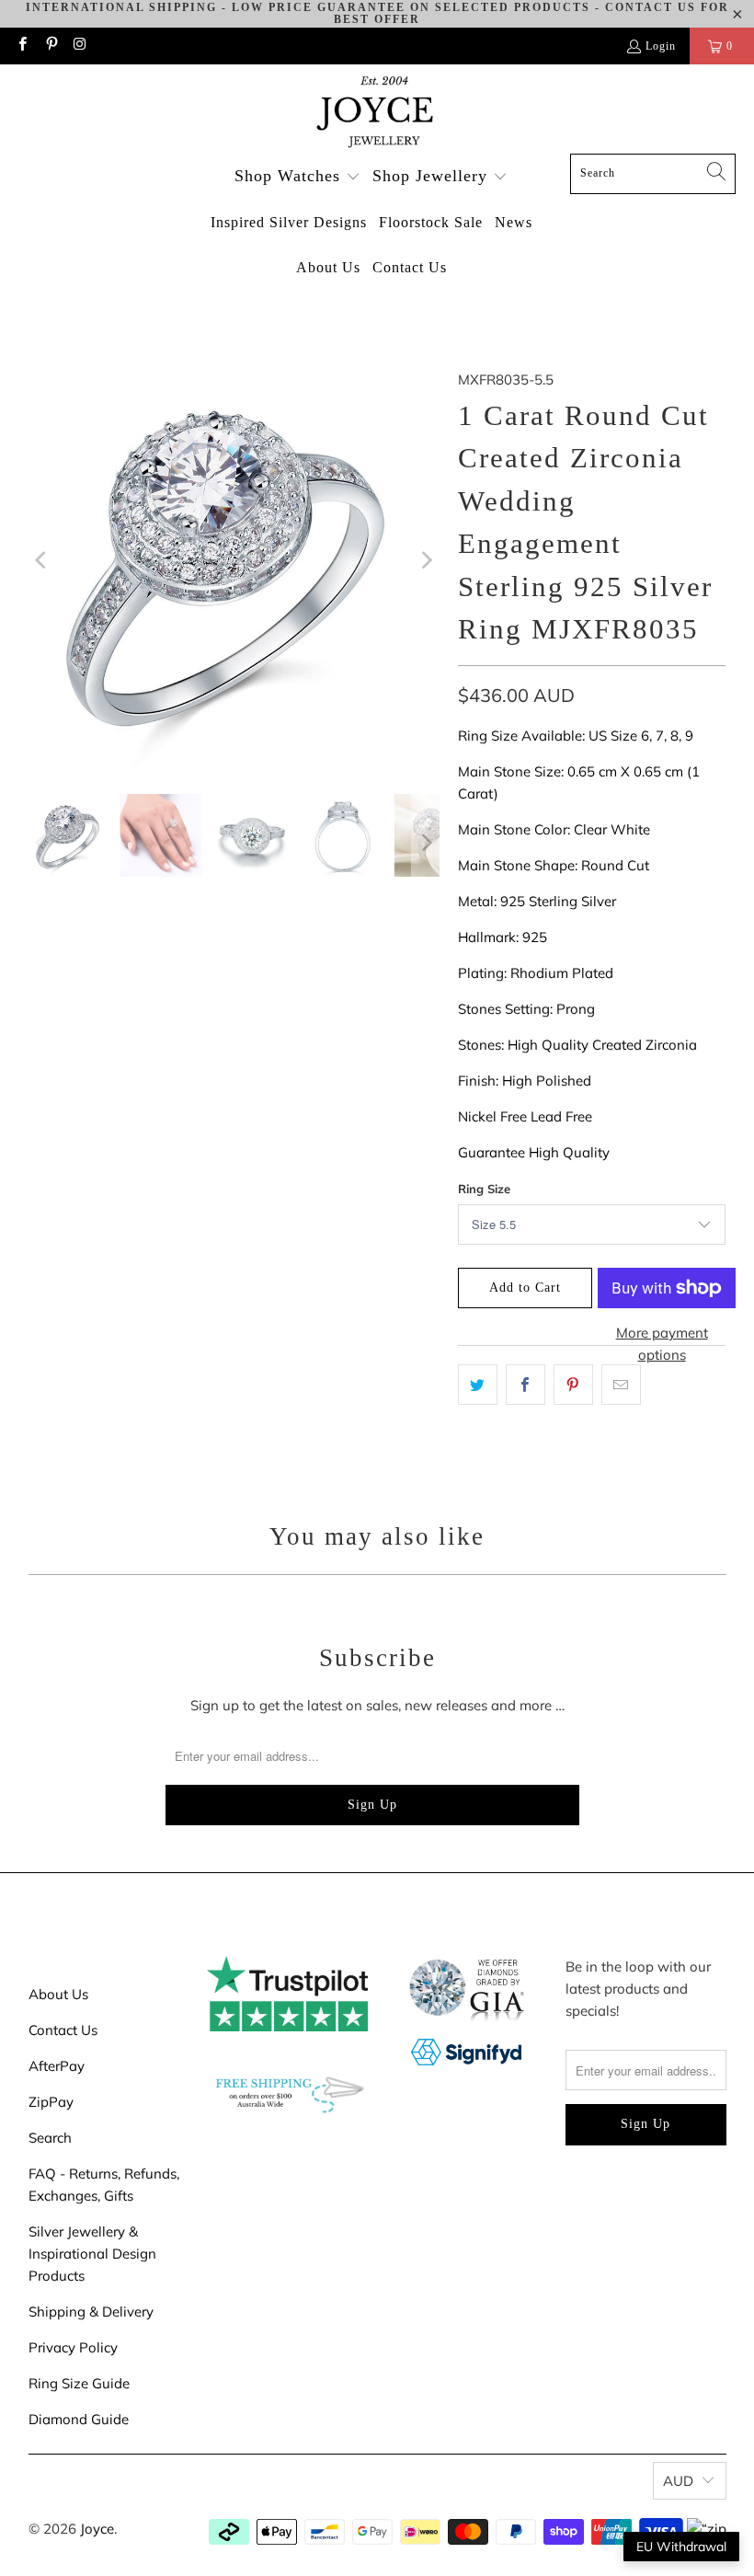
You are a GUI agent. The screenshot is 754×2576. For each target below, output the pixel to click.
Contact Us (63, 2030)
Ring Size (484, 1189)
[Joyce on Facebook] (22, 46)
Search (50, 2138)
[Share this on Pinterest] (573, 1385)
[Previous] (42, 561)
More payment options (662, 1344)
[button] (297, 177)
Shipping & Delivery (91, 2311)
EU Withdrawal (681, 2547)
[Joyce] (377, 114)
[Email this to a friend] (621, 1385)
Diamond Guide (79, 2419)
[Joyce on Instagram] (80, 46)
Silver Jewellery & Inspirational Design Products (92, 2254)
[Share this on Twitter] (478, 1385)
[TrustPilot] (287, 2026)
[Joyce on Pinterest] (50, 46)
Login (661, 46)
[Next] (426, 561)
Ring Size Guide (79, 2383)
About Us (58, 1994)
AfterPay (57, 2066)
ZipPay (51, 2102)
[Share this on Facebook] (526, 1385)
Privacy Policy (73, 2347)
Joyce (97, 2529)
